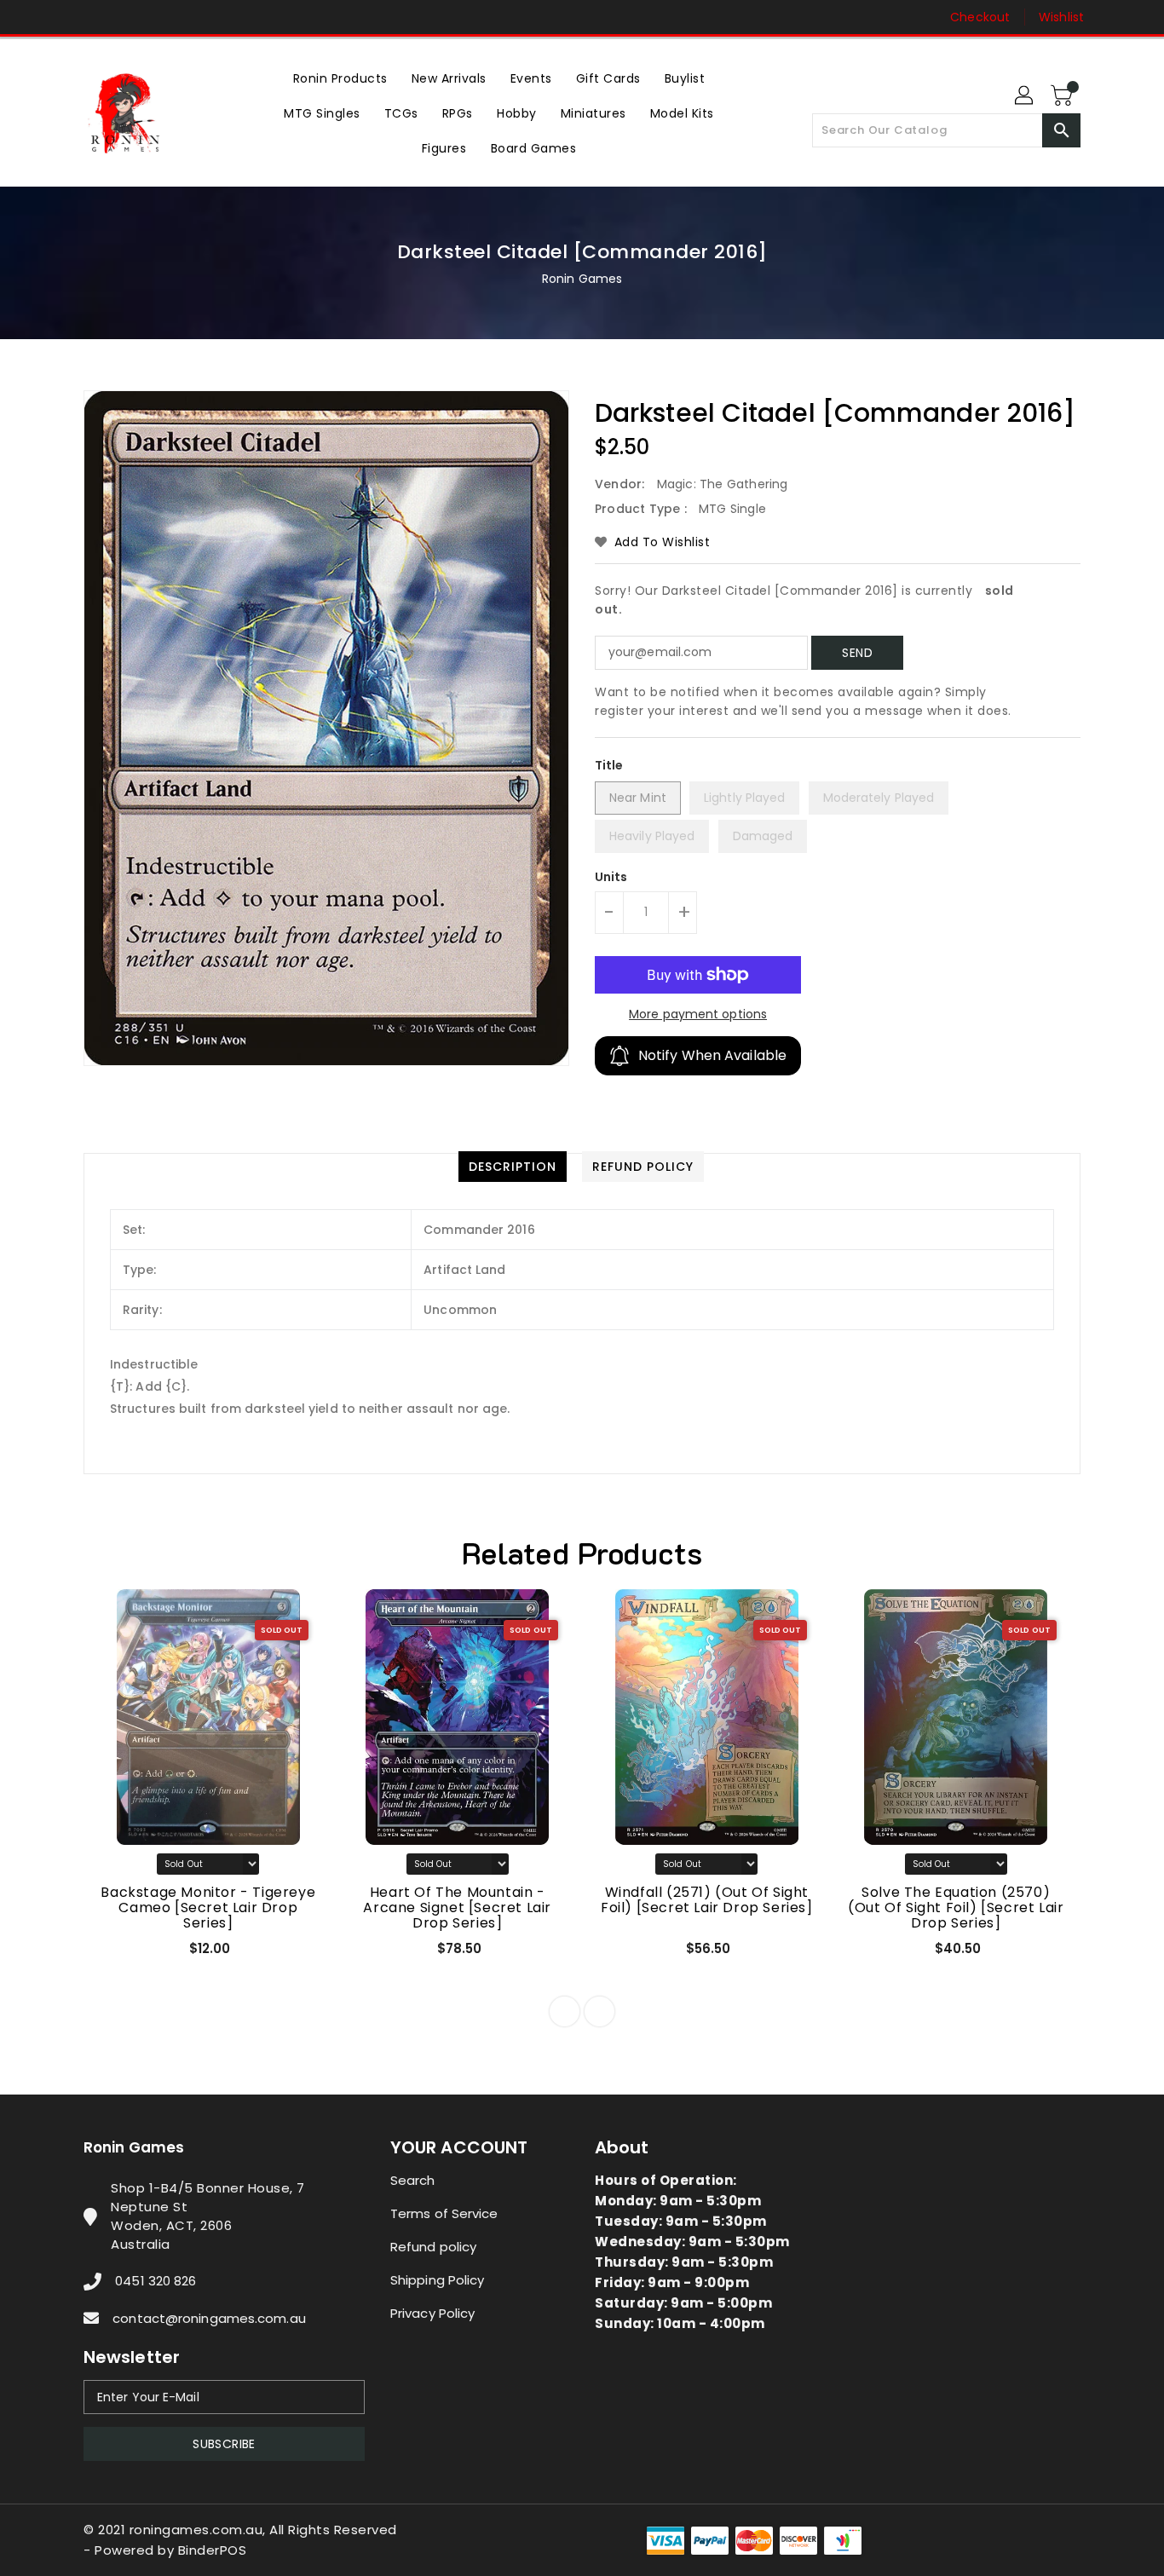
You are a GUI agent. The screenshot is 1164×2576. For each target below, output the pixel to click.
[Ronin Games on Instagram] (92, 17)
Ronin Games (582, 279)
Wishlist (1061, 17)
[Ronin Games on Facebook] (60, 17)
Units (611, 877)
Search (413, 2180)
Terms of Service (444, 2213)
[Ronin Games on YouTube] (124, 17)
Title (609, 765)
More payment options (698, 1014)
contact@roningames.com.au (209, 2318)
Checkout (980, 17)
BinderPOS (213, 2550)
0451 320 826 (156, 2281)
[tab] (513, 1167)
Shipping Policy (438, 2280)
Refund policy (433, 2247)
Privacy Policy (432, 2313)
